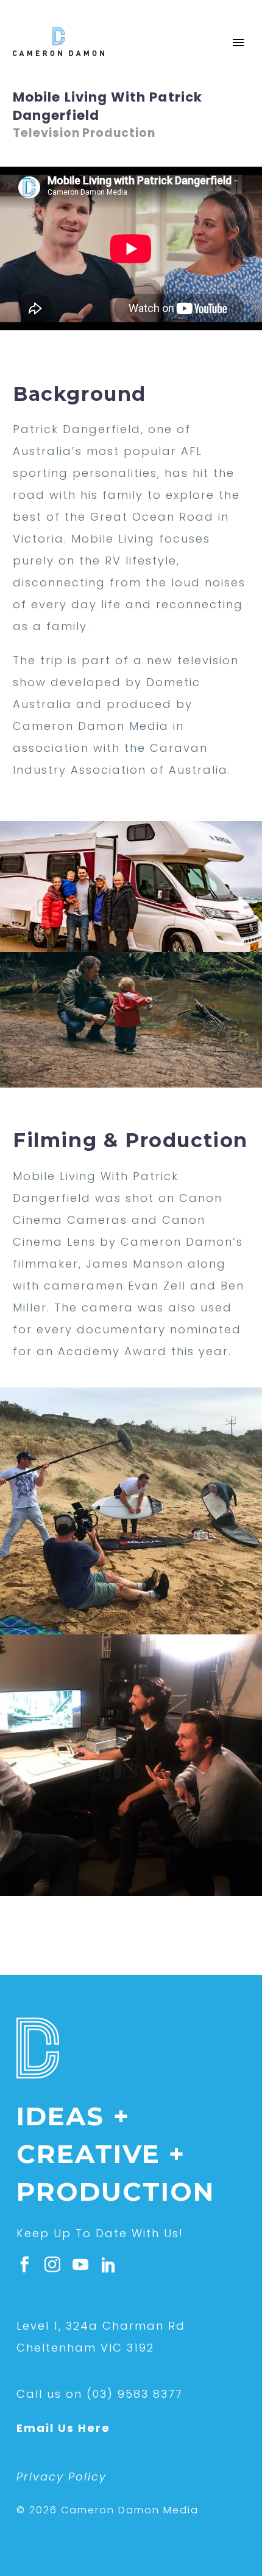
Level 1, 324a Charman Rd (101, 2326)
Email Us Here (63, 2428)
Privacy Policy (62, 2477)
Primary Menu (238, 43)
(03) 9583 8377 (135, 2394)
